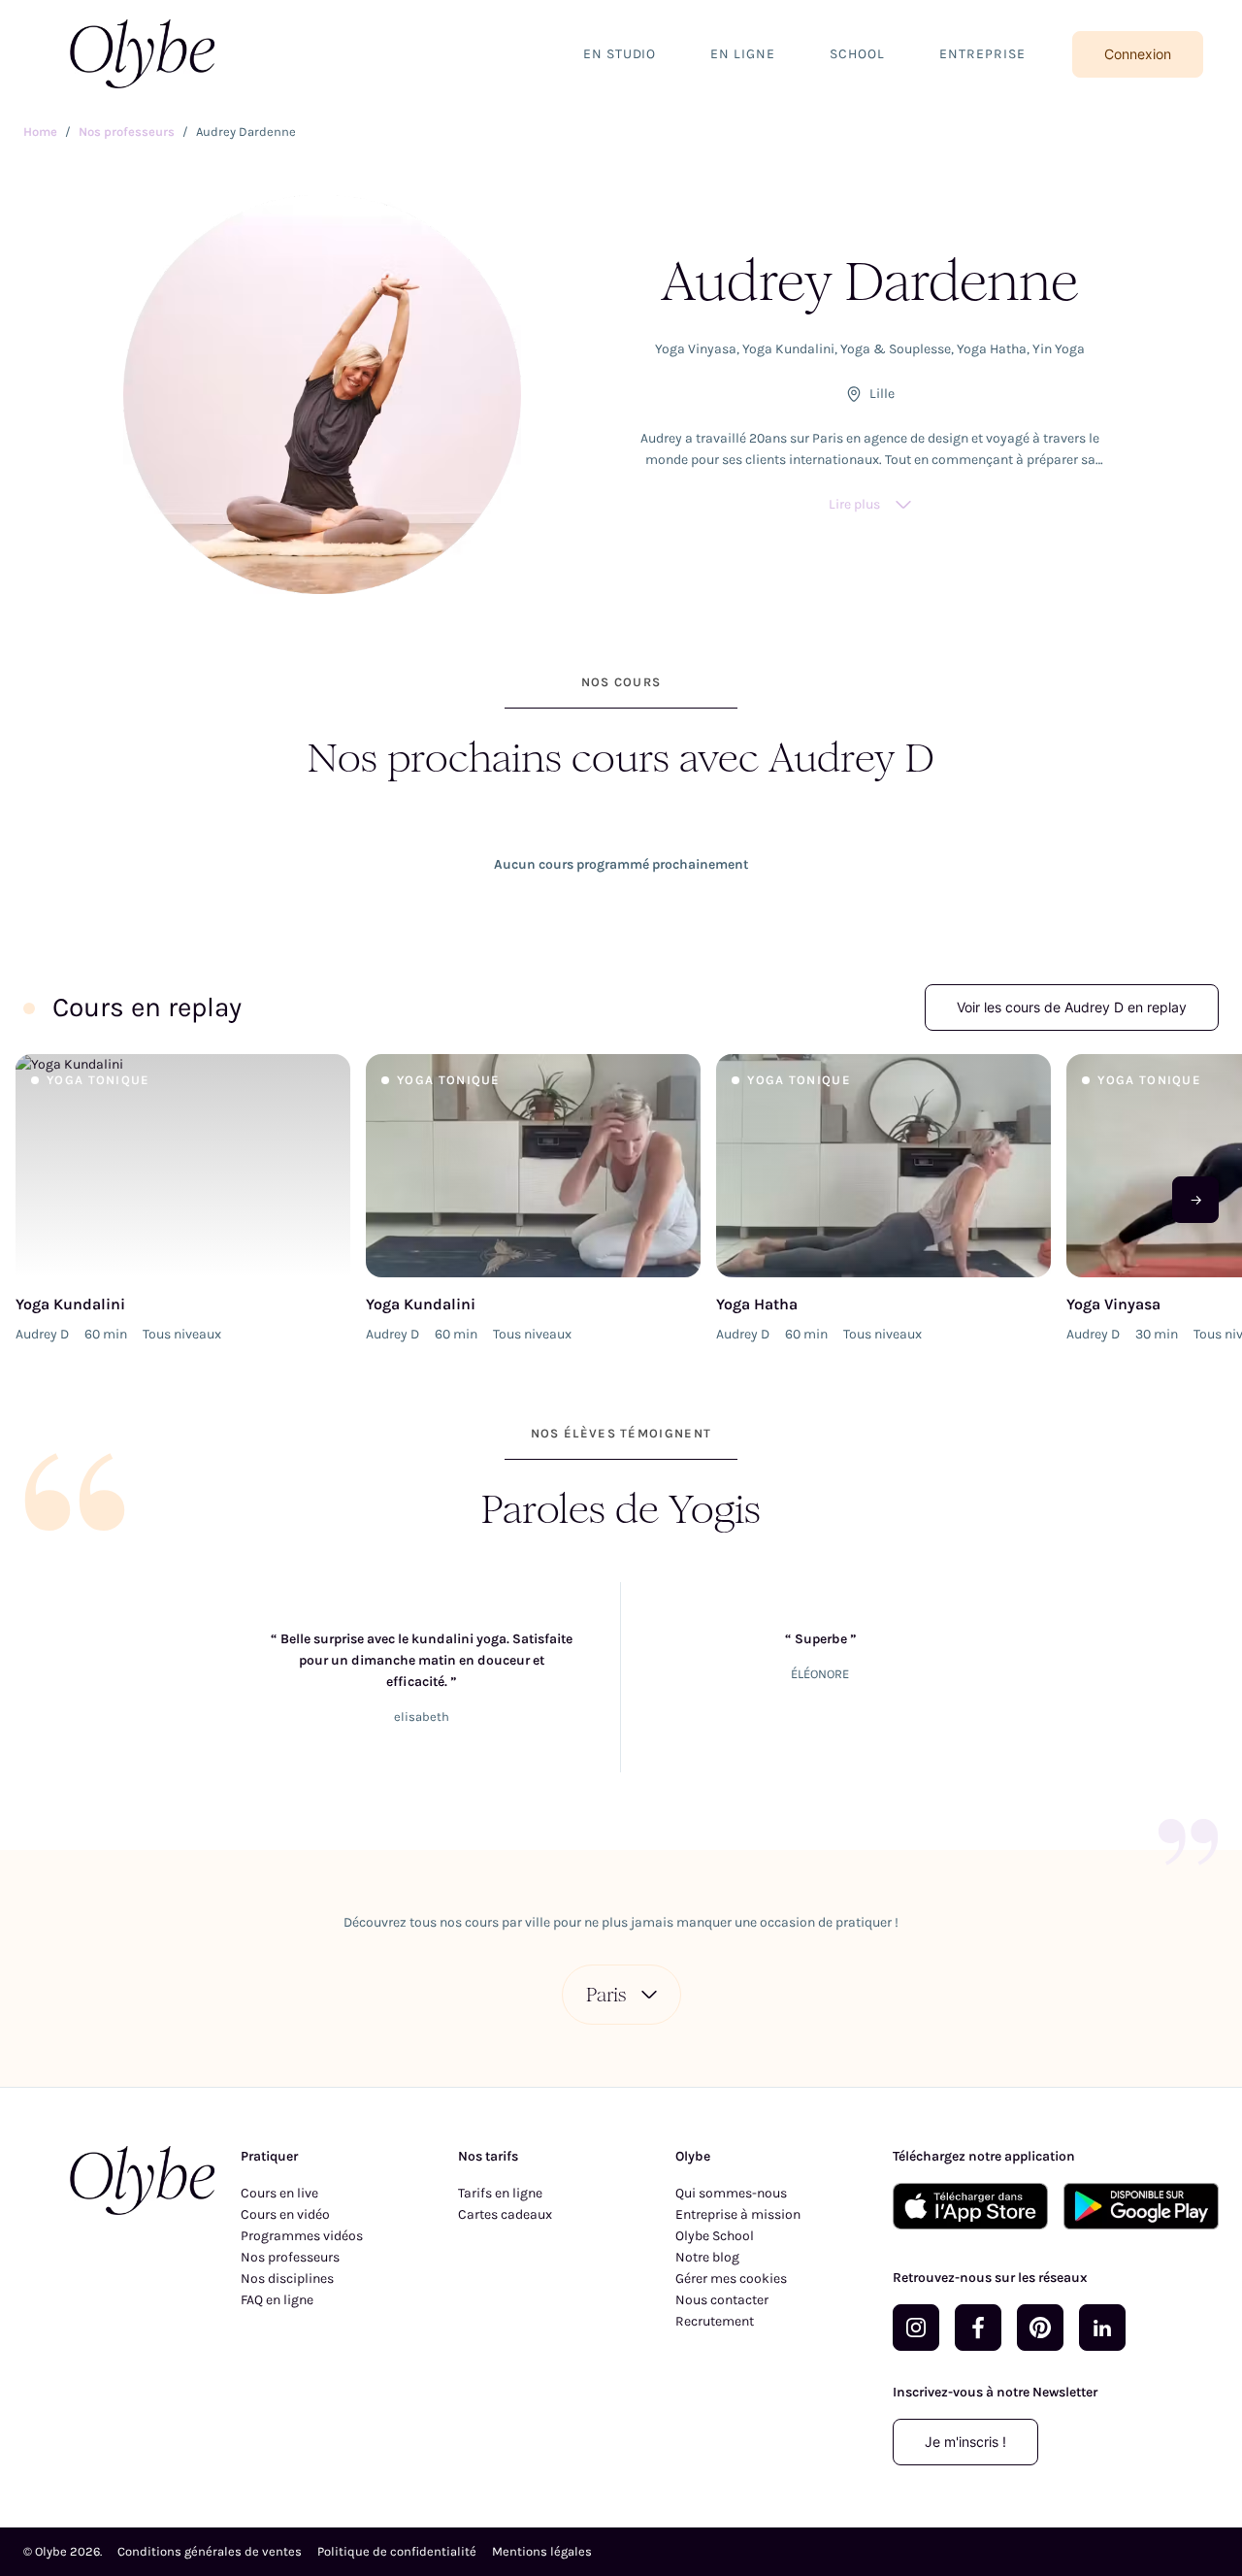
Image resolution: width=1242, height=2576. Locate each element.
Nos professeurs (290, 2257)
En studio (620, 54)
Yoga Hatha (992, 349)
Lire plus (854, 504)
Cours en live (279, 2193)
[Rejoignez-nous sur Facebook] (978, 2328)
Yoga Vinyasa (696, 349)
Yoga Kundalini (788, 349)
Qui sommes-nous (731, 2193)
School (857, 54)
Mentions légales (542, 2551)
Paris (606, 1995)
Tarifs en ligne (500, 2193)
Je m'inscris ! (965, 2442)
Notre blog (707, 2257)
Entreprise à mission (738, 2214)
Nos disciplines (287, 2279)
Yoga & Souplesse (896, 349)
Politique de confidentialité (397, 2551)
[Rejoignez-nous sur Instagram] (916, 2328)
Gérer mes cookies (731, 2279)
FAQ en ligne (277, 2300)
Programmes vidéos (302, 2236)
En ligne (743, 54)
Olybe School (715, 2236)
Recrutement (715, 2321)
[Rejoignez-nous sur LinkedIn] (1102, 2328)
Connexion (1138, 54)
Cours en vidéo (285, 2214)
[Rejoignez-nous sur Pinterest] (1040, 2328)
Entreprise (982, 54)
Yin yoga (1059, 349)
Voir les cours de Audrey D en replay (1072, 1007)
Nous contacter (722, 2300)
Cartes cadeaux (505, 2214)
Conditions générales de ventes (210, 2551)
